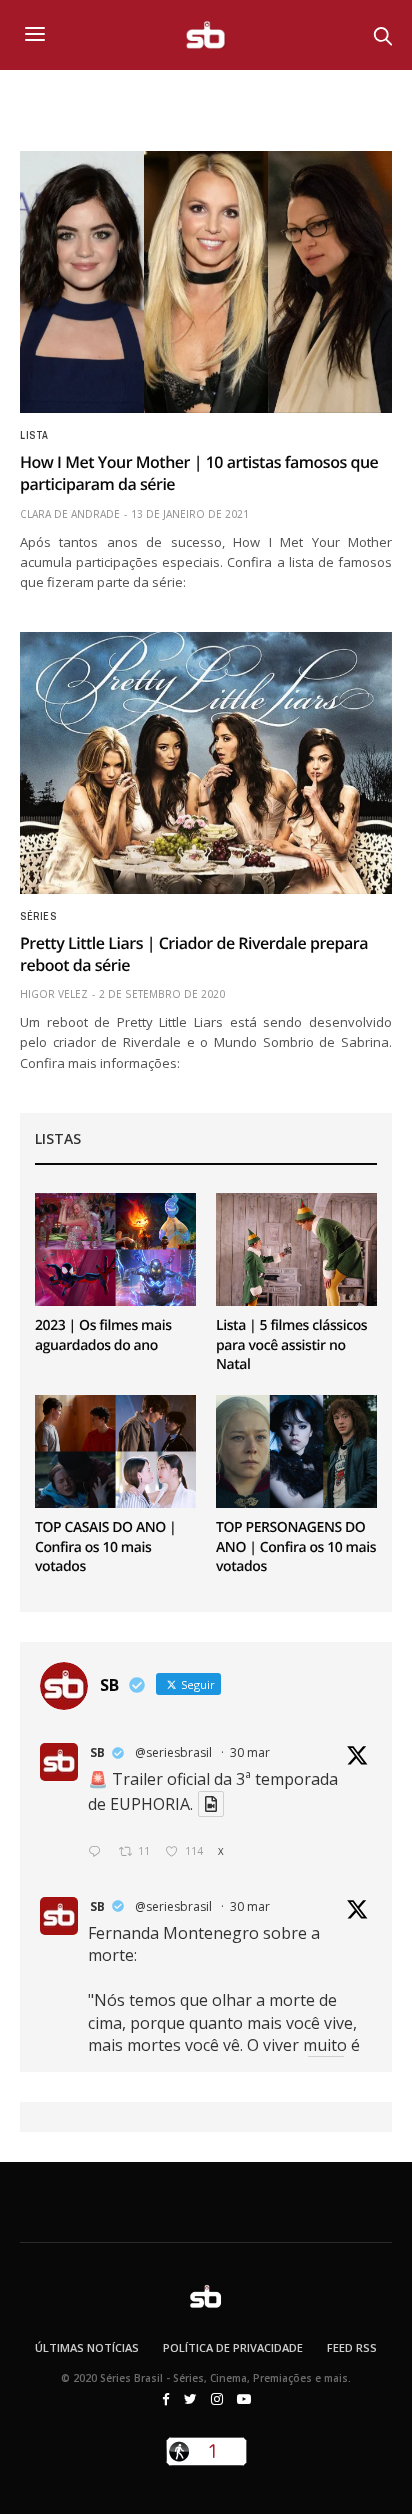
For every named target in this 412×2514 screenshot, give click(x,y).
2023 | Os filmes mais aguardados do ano (103, 1335)
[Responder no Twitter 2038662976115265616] (98, 1852)
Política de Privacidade (233, 2347)
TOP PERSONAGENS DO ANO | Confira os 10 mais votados (296, 1547)
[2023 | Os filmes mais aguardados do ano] (115, 1249)
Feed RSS (352, 2347)
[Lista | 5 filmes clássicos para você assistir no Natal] (296, 1249)
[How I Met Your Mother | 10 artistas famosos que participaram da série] (206, 282)
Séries (38, 917)
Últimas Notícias (87, 2347)
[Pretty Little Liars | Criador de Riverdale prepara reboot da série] (206, 763)
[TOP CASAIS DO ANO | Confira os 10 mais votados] (115, 1451)
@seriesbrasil (173, 1752)
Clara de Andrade (70, 514)
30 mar (250, 1752)
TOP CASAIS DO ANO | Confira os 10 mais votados (105, 1547)
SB (97, 1752)
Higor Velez (54, 994)
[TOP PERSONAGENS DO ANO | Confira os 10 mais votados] (296, 1451)
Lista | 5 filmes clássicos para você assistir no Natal (291, 1345)
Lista (34, 436)
